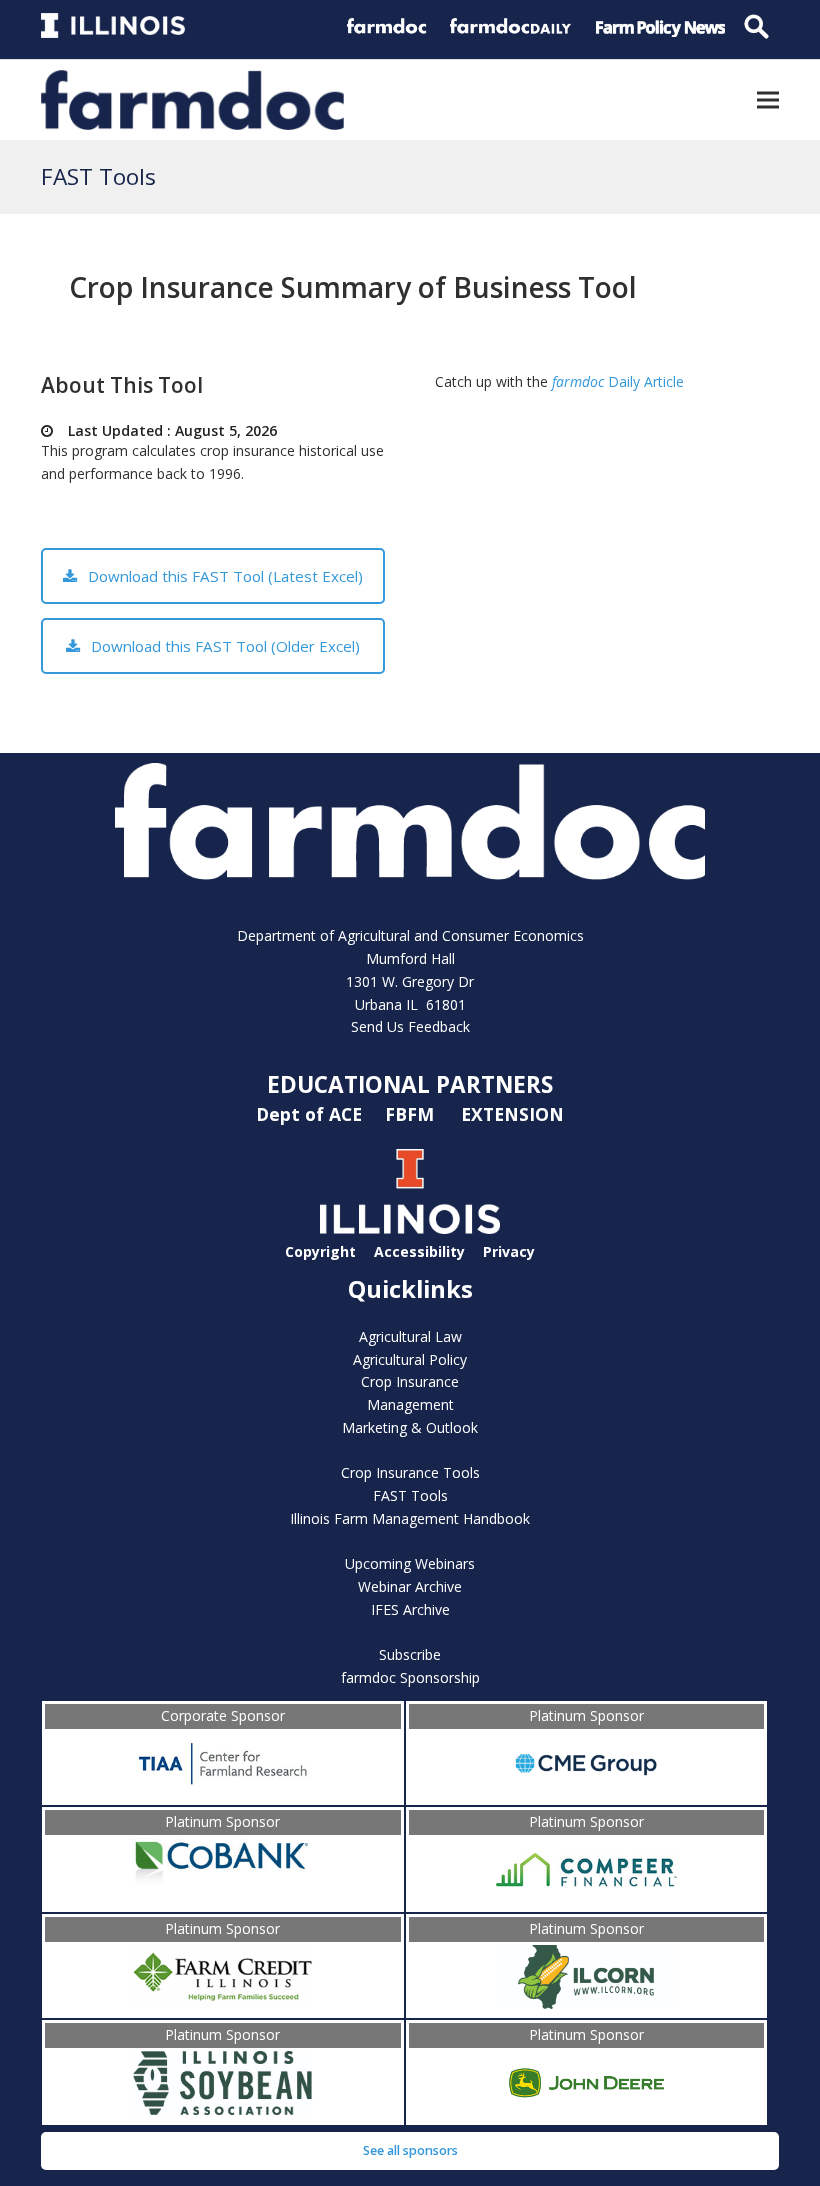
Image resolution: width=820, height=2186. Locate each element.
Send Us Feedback (410, 1026)
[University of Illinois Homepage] (410, 1228)
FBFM (412, 1114)
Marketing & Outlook (410, 1427)
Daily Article (618, 381)
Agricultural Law (410, 1336)
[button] (768, 99)
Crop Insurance (410, 1381)
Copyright (320, 1250)
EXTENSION (512, 1114)
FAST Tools (410, 1495)
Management (410, 1404)
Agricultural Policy (410, 1359)
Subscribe (410, 1654)
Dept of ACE (311, 1114)
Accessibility (419, 1250)
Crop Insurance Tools (410, 1472)
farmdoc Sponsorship (410, 1677)
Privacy (509, 1250)
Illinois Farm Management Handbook (410, 1518)
